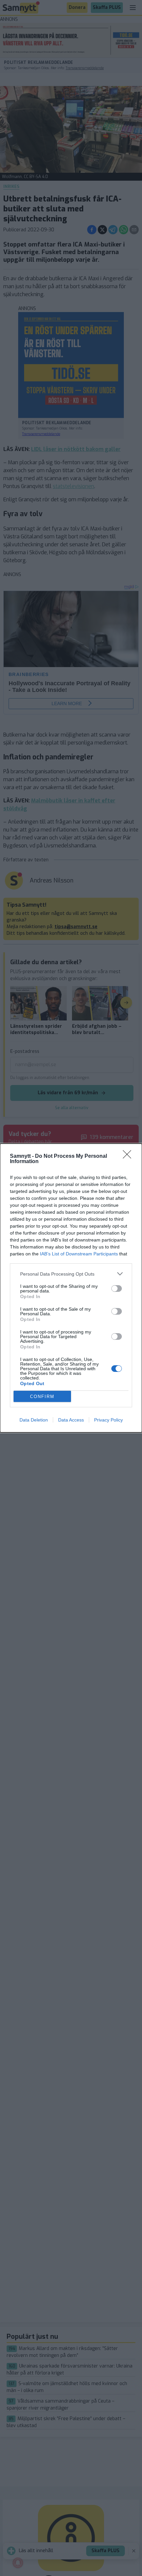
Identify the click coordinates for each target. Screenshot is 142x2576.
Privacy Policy (108, 1420)
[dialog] (71, 1288)
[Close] (129, 1156)
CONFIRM (42, 1397)
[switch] (117, 1288)
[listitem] (71, 1274)
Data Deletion (34, 1420)
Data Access (71, 1420)
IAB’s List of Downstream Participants (79, 1254)
